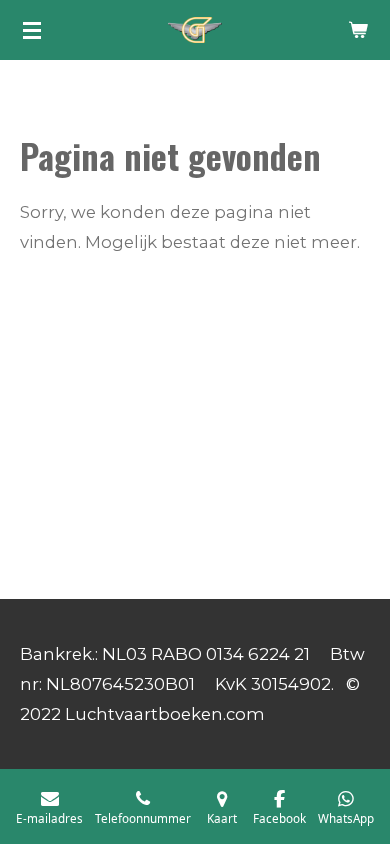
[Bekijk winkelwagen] (358, 30)
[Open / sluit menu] (32, 30)
